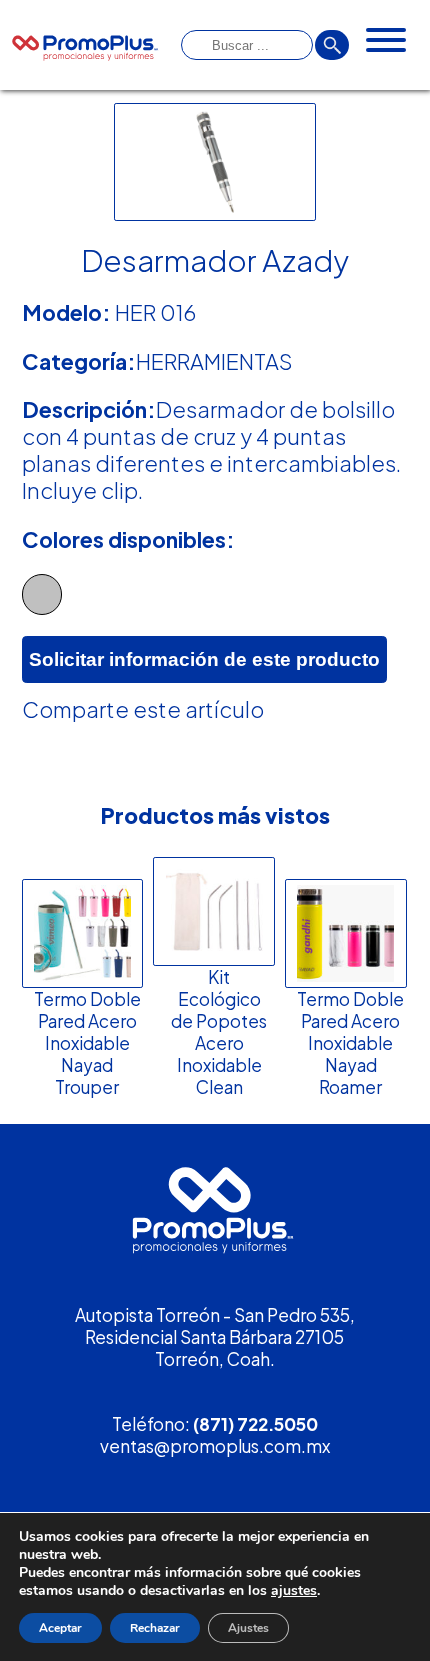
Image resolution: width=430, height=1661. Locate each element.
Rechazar (155, 1628)
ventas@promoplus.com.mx (215, 1446)
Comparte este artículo (143, 709)
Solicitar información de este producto (204, 659)
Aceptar (60, 1628)
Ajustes (248, 1628)
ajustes (294, 1591)
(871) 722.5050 (255, 1424)
